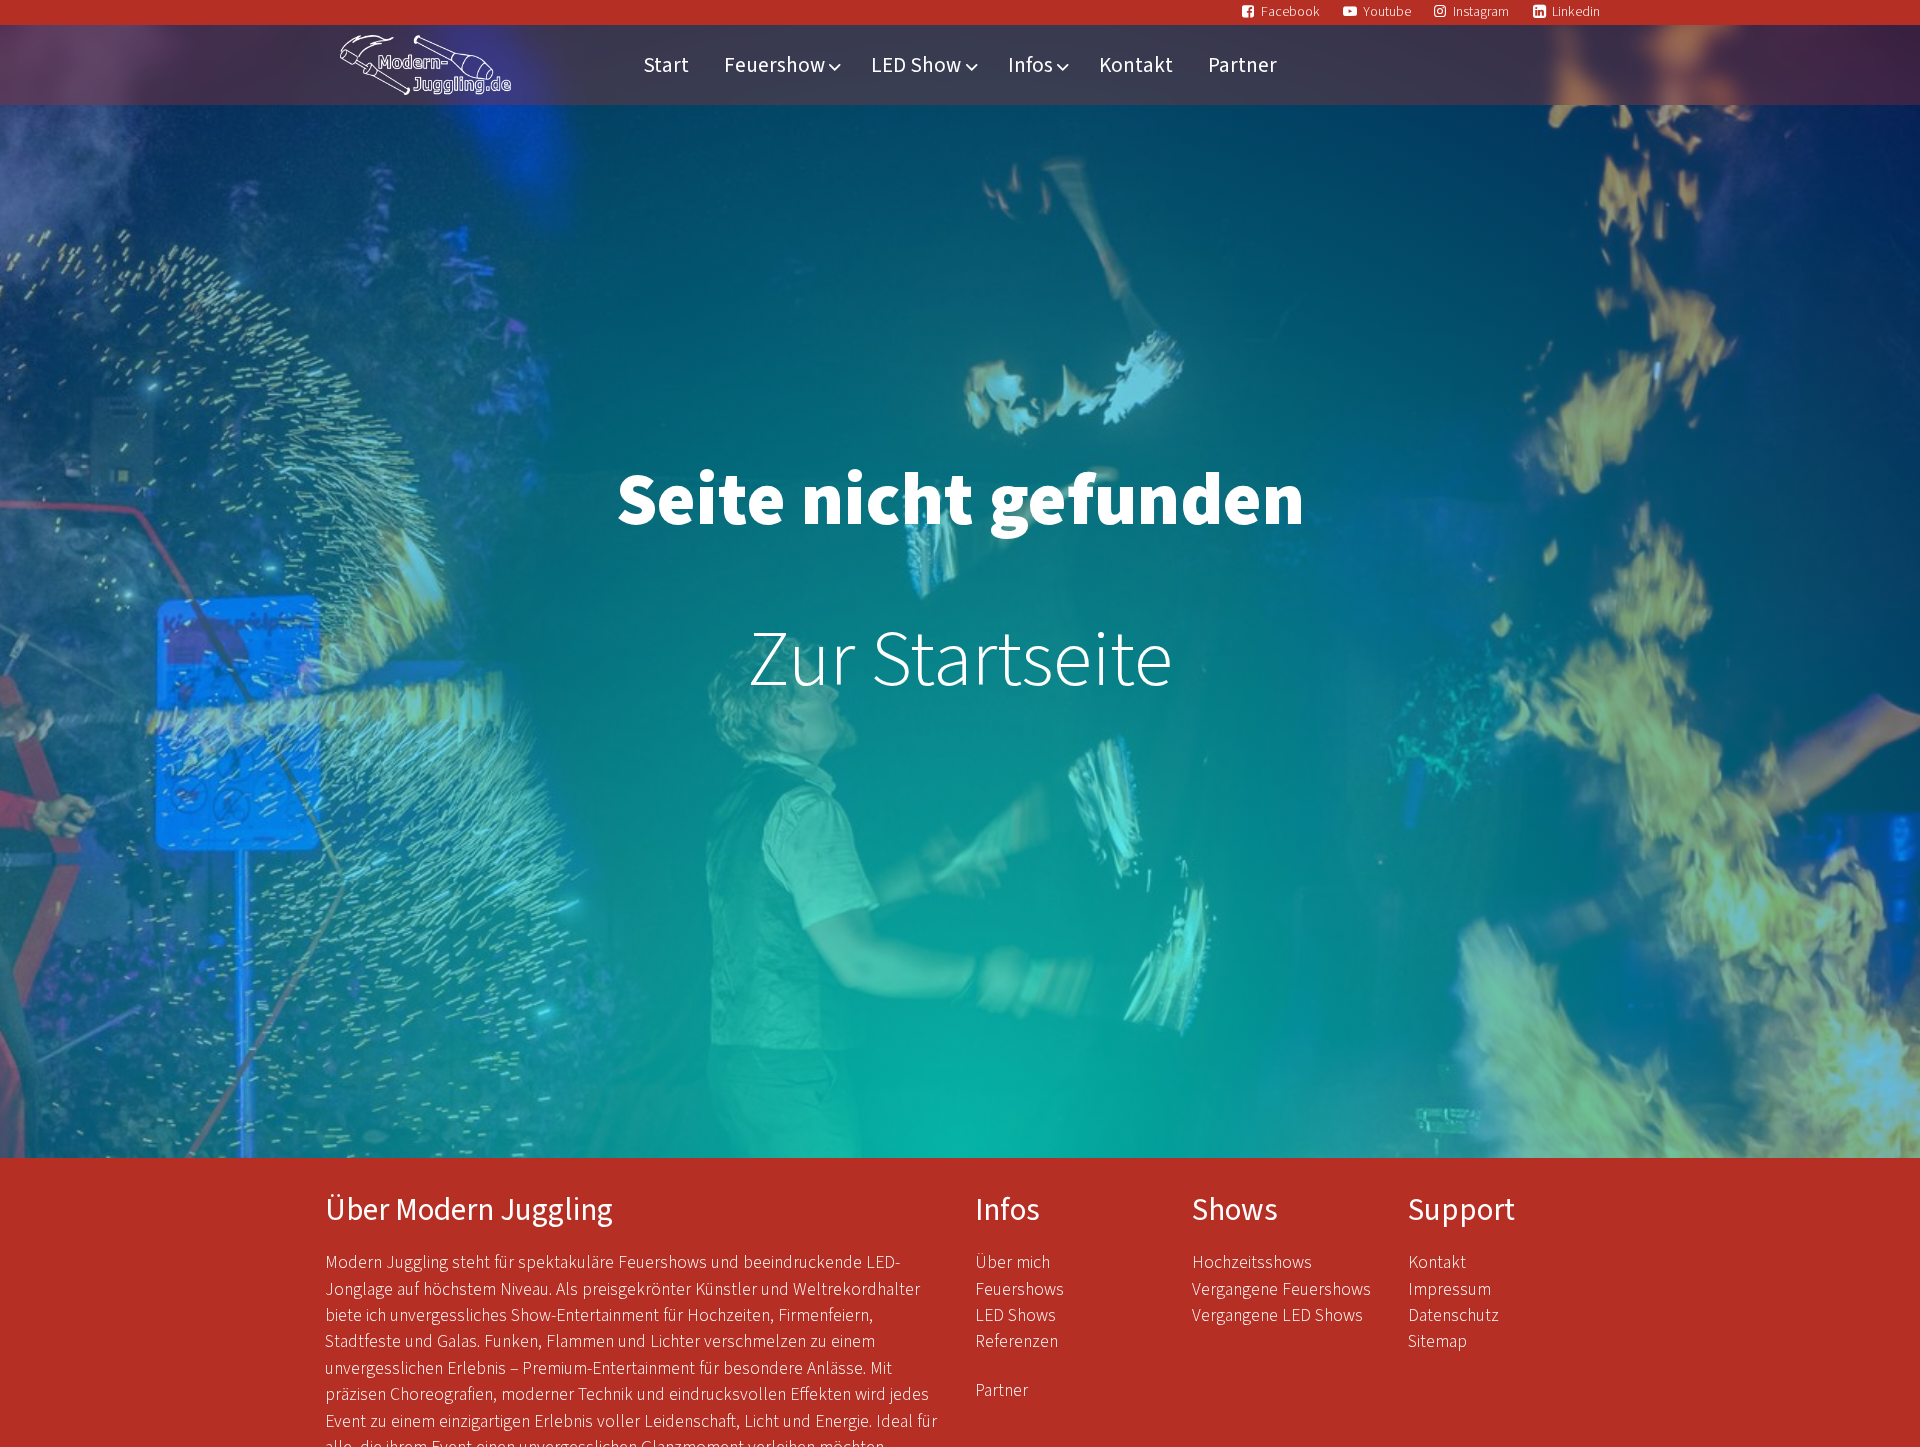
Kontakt (1136, 65)
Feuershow (774, 65)
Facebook (1290, 12)
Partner (1242, 65)
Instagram (1481, 12)
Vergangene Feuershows (1281, 1289)
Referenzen (1016, 1341)
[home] (425, 65)
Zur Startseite (960, 660)
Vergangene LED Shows (1277, 1315)
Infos (1030, 65)
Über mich (1012, 1262)
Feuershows (1019, 1289)
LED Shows (1015, 1315)
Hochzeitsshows (1252, 1262)
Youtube (1387, 12)
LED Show (916, 65)
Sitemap (1437, 1341)
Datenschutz (1455, 1315)
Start (666, 65)
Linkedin (1576, 12)
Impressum (1449, 1289)
